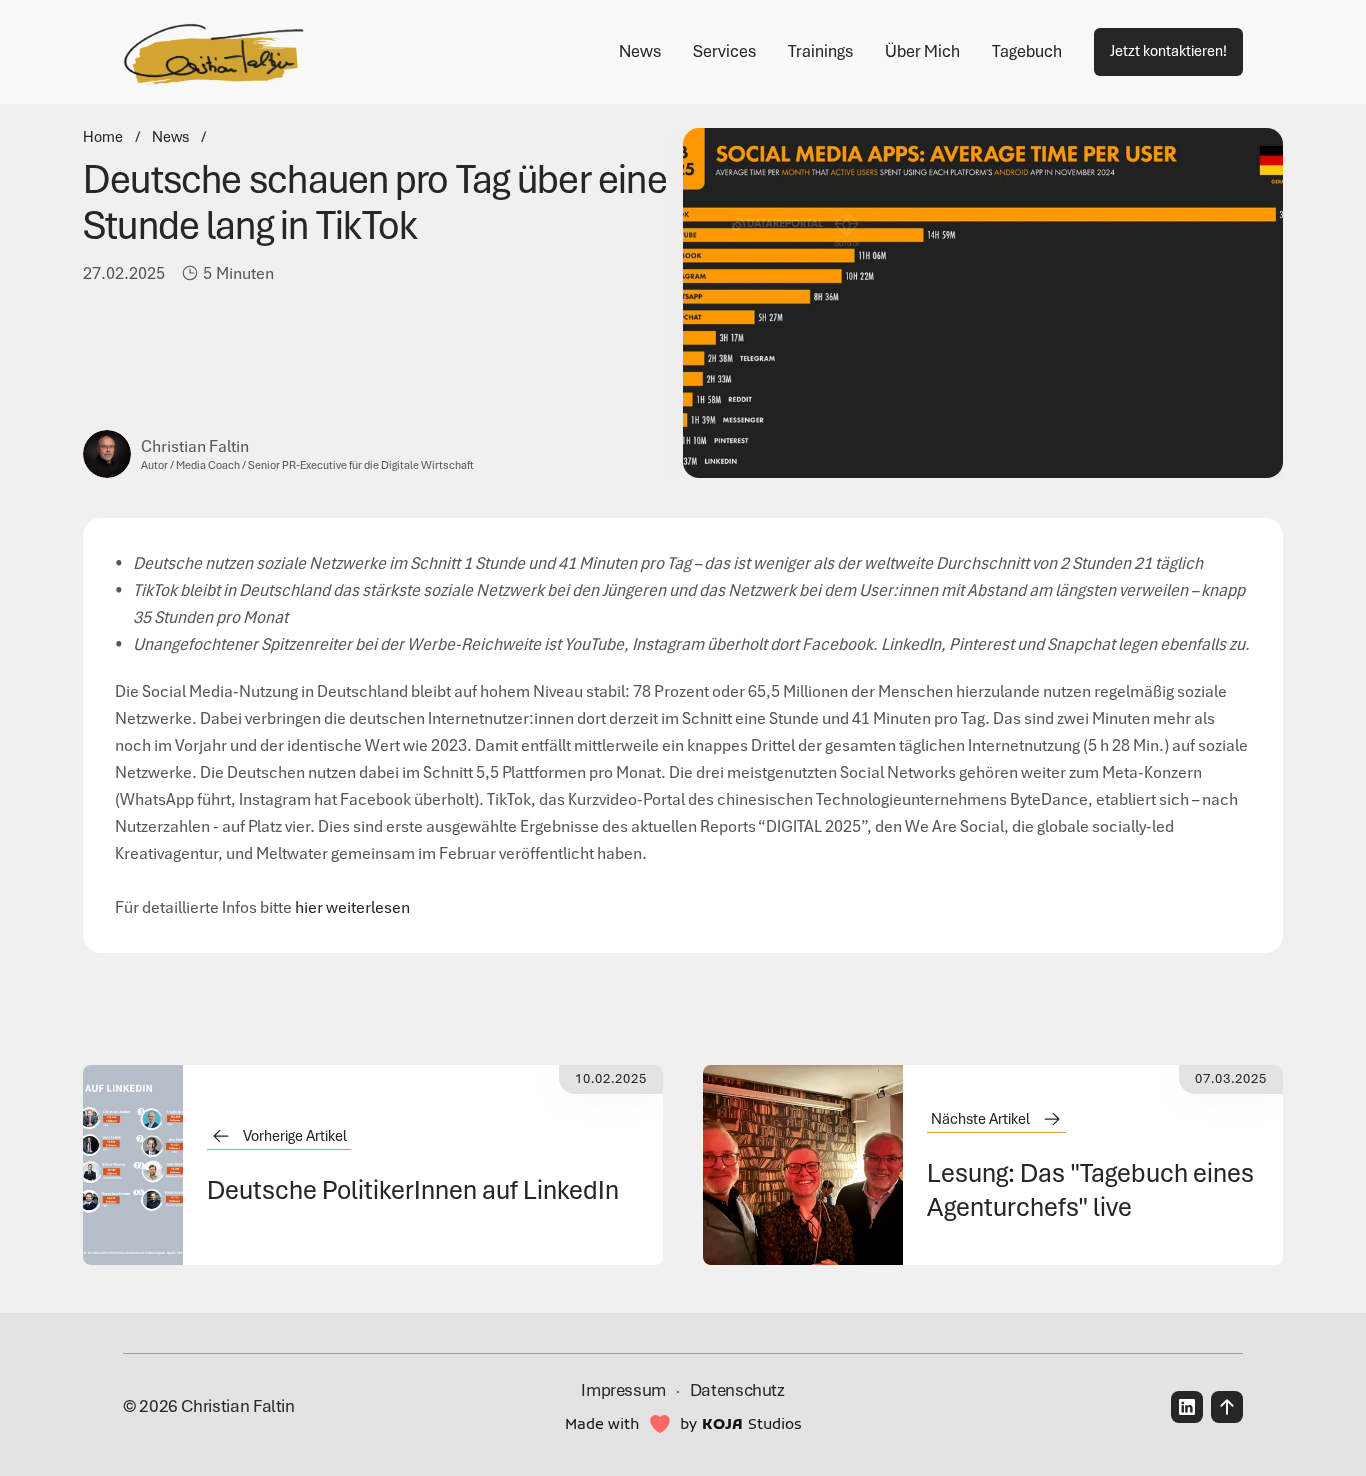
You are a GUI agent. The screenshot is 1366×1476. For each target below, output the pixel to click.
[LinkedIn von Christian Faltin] (1187, 1407)
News (170, 137)
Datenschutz (737, 1390)
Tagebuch (1027, 51)
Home (103, 137)
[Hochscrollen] (1227, 1407)
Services (724, 51)
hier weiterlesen (352, 907)
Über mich (922, 51)
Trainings (820, 51)
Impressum (623, 1390)
